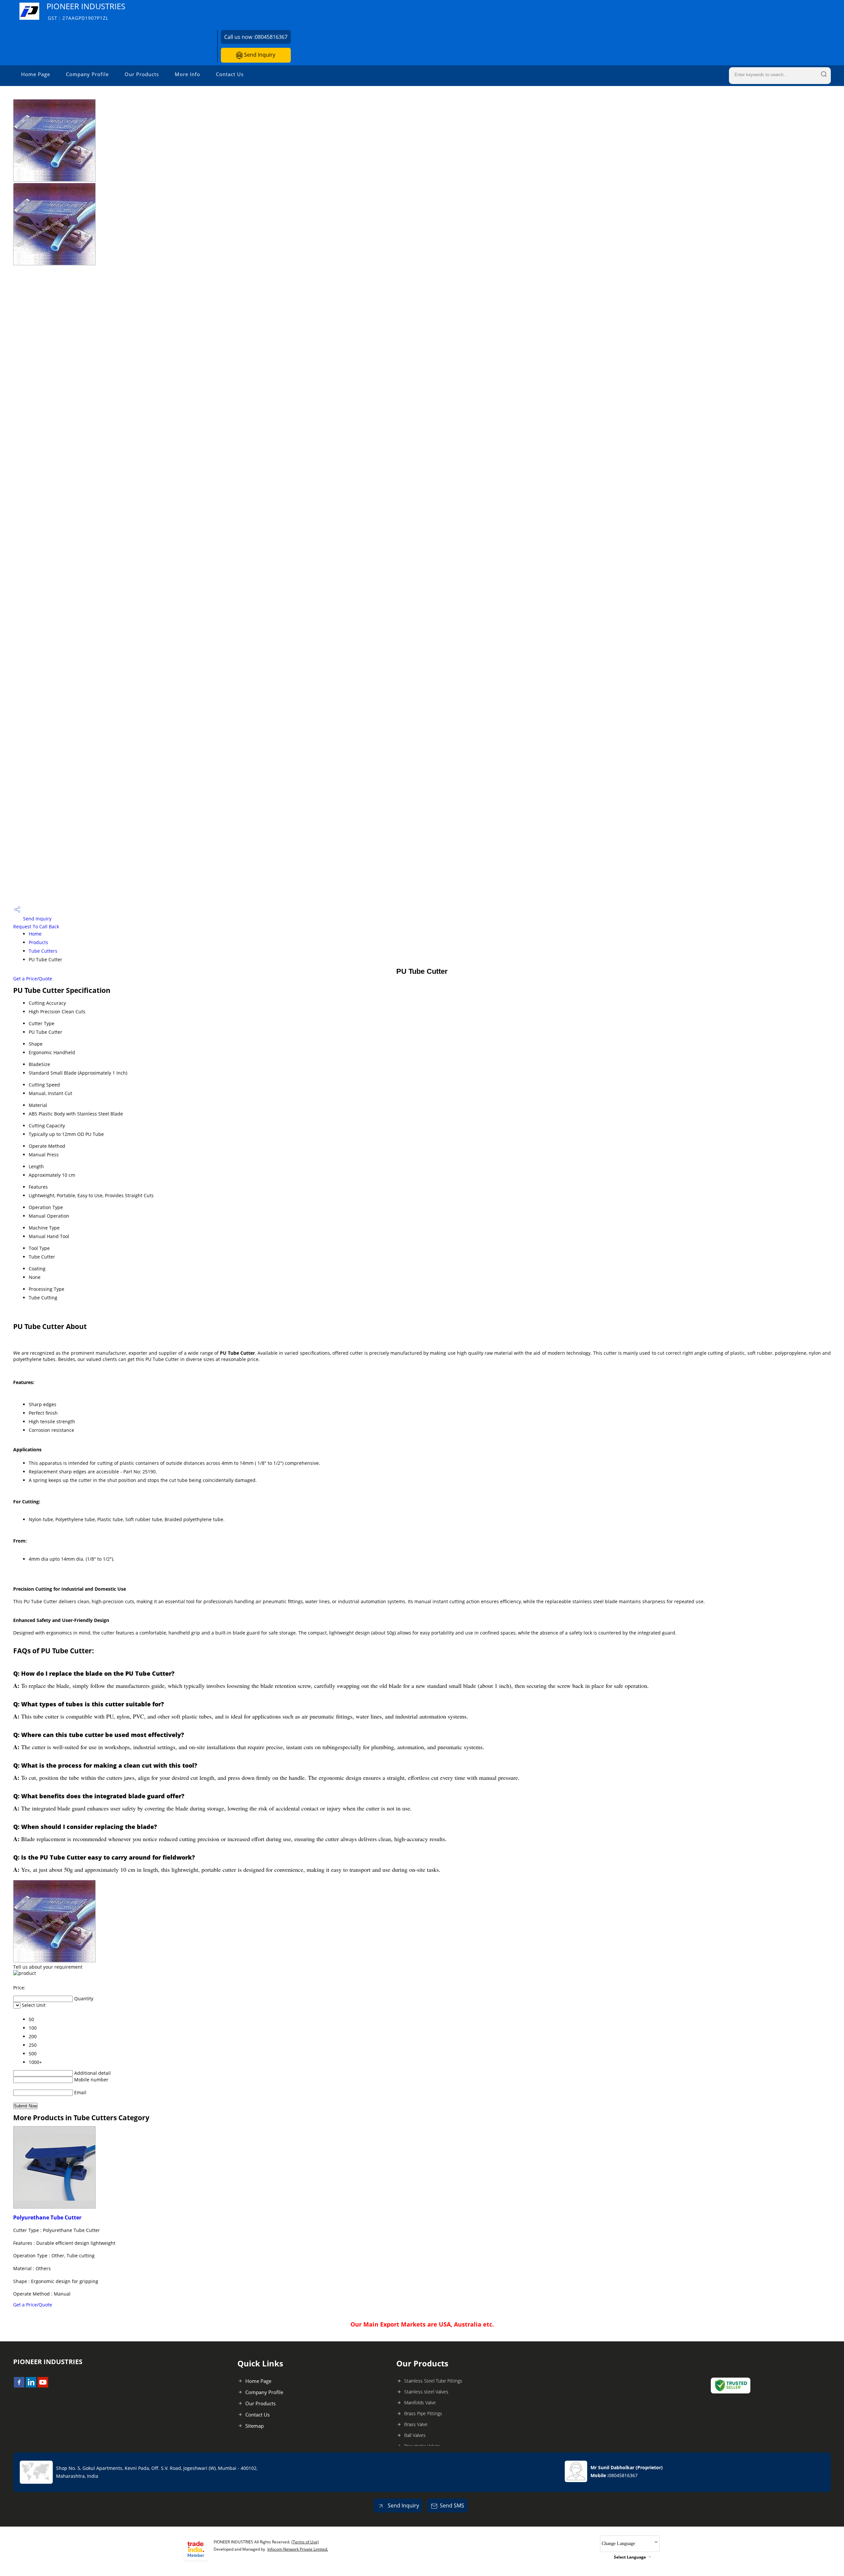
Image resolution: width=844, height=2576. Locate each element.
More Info (187, 74)
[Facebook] (19, 2386)
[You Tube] (43, 2386)
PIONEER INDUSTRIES (86, 11)
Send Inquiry (259, 55)
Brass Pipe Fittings (423, 2413)
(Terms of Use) (305, 2542)
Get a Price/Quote (33, 979)
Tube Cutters (43, 951)
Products (38, 942)
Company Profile (87, 74)
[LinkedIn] (31, 2386)
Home (35, 934)
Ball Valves (415, 2435)
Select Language (630, 2557)
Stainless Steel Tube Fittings (433, 2381)
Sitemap (255, 2426)
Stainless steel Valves (426, 2392)
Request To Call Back (36, 926)
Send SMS (452, 2505)
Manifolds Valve (420, 2402)
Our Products (142, 74)
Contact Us (230, 74)
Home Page (36, 74)
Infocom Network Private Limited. (298, 2549)
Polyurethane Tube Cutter (47, 2217)
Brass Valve (416, 2424)
